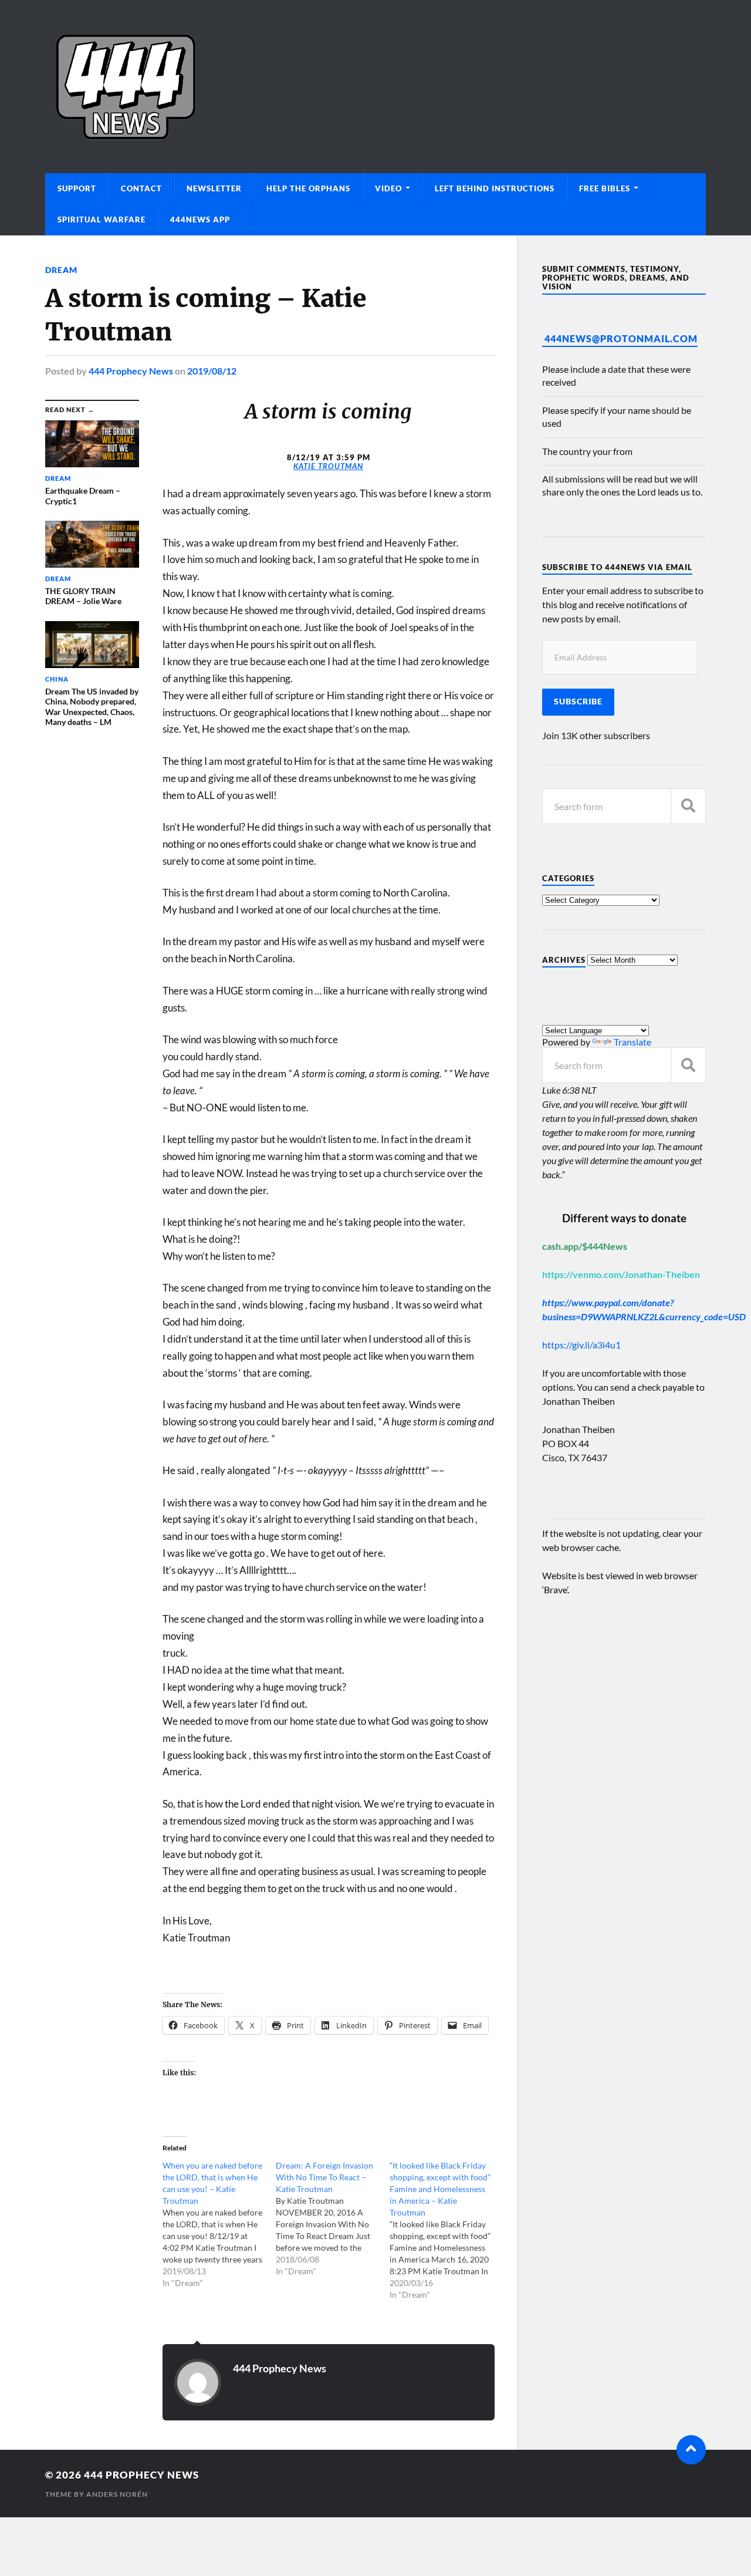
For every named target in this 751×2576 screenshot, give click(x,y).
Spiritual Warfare (102, 220)
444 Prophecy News (131, 371)
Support (77, 188)
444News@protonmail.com (621, 338)
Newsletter (214, 188)
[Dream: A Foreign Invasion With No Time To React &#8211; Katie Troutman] (332, 2218)
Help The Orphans (308, 188)
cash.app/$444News (585, 1246)
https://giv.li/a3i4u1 (581, 1345)
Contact (141, 188)
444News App (200, 220)
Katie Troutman (328, 466)
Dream (61, 270)
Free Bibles (605, 188)
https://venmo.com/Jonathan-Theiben (621, 1274)
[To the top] (691, 2450)
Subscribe (578, 702)
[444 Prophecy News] (375, 87)
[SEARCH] (688, 806)
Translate (632, 1042)
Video (388, 188)
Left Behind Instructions (495, 188)
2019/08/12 (212, 371)
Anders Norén (117, 2494)
